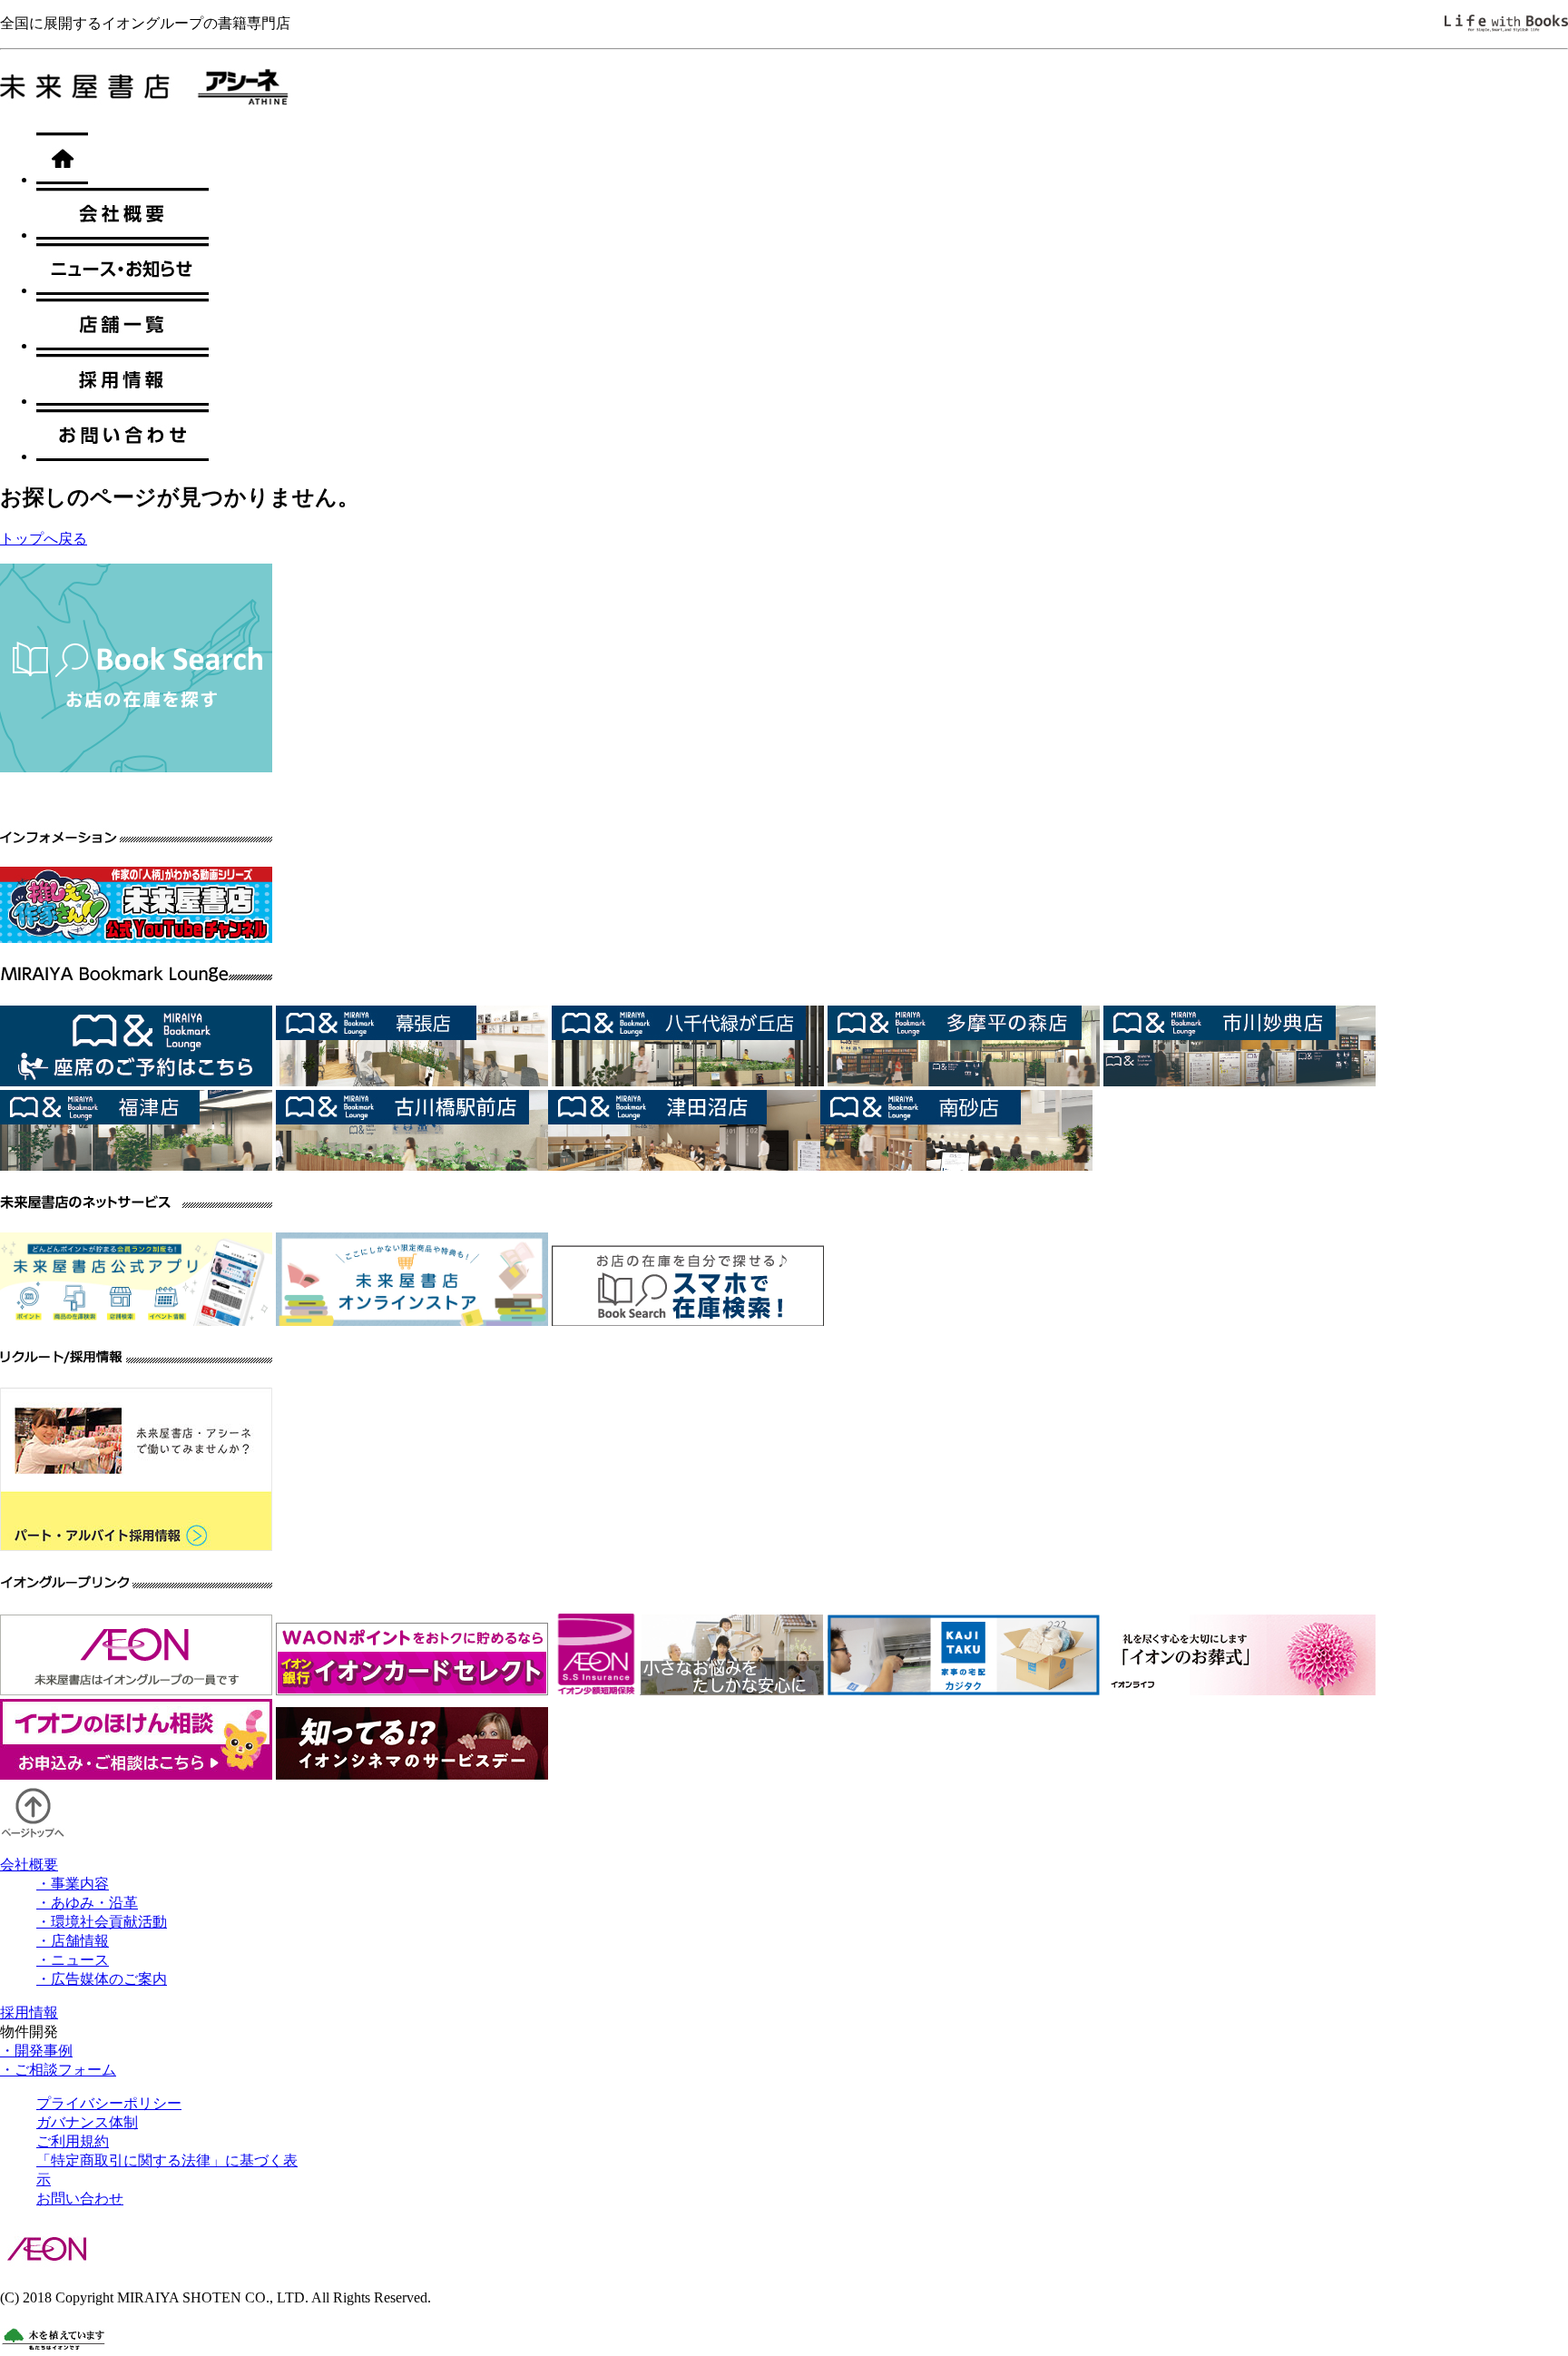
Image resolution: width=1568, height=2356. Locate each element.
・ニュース (73, 1960)
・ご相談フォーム (58, 2070)
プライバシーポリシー (109, 2103)
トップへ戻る (44, 539)
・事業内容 (73, 1884)
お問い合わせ (80, 2199)
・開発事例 (36, 2051)
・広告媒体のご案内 (102, 1979)
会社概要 (29, 1865)
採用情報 (29, 2012)
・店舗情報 (73, 1941)
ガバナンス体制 (87, 2122)
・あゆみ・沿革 (87, 1903)
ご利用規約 (73, 2141)
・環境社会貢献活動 (102, 1922)
